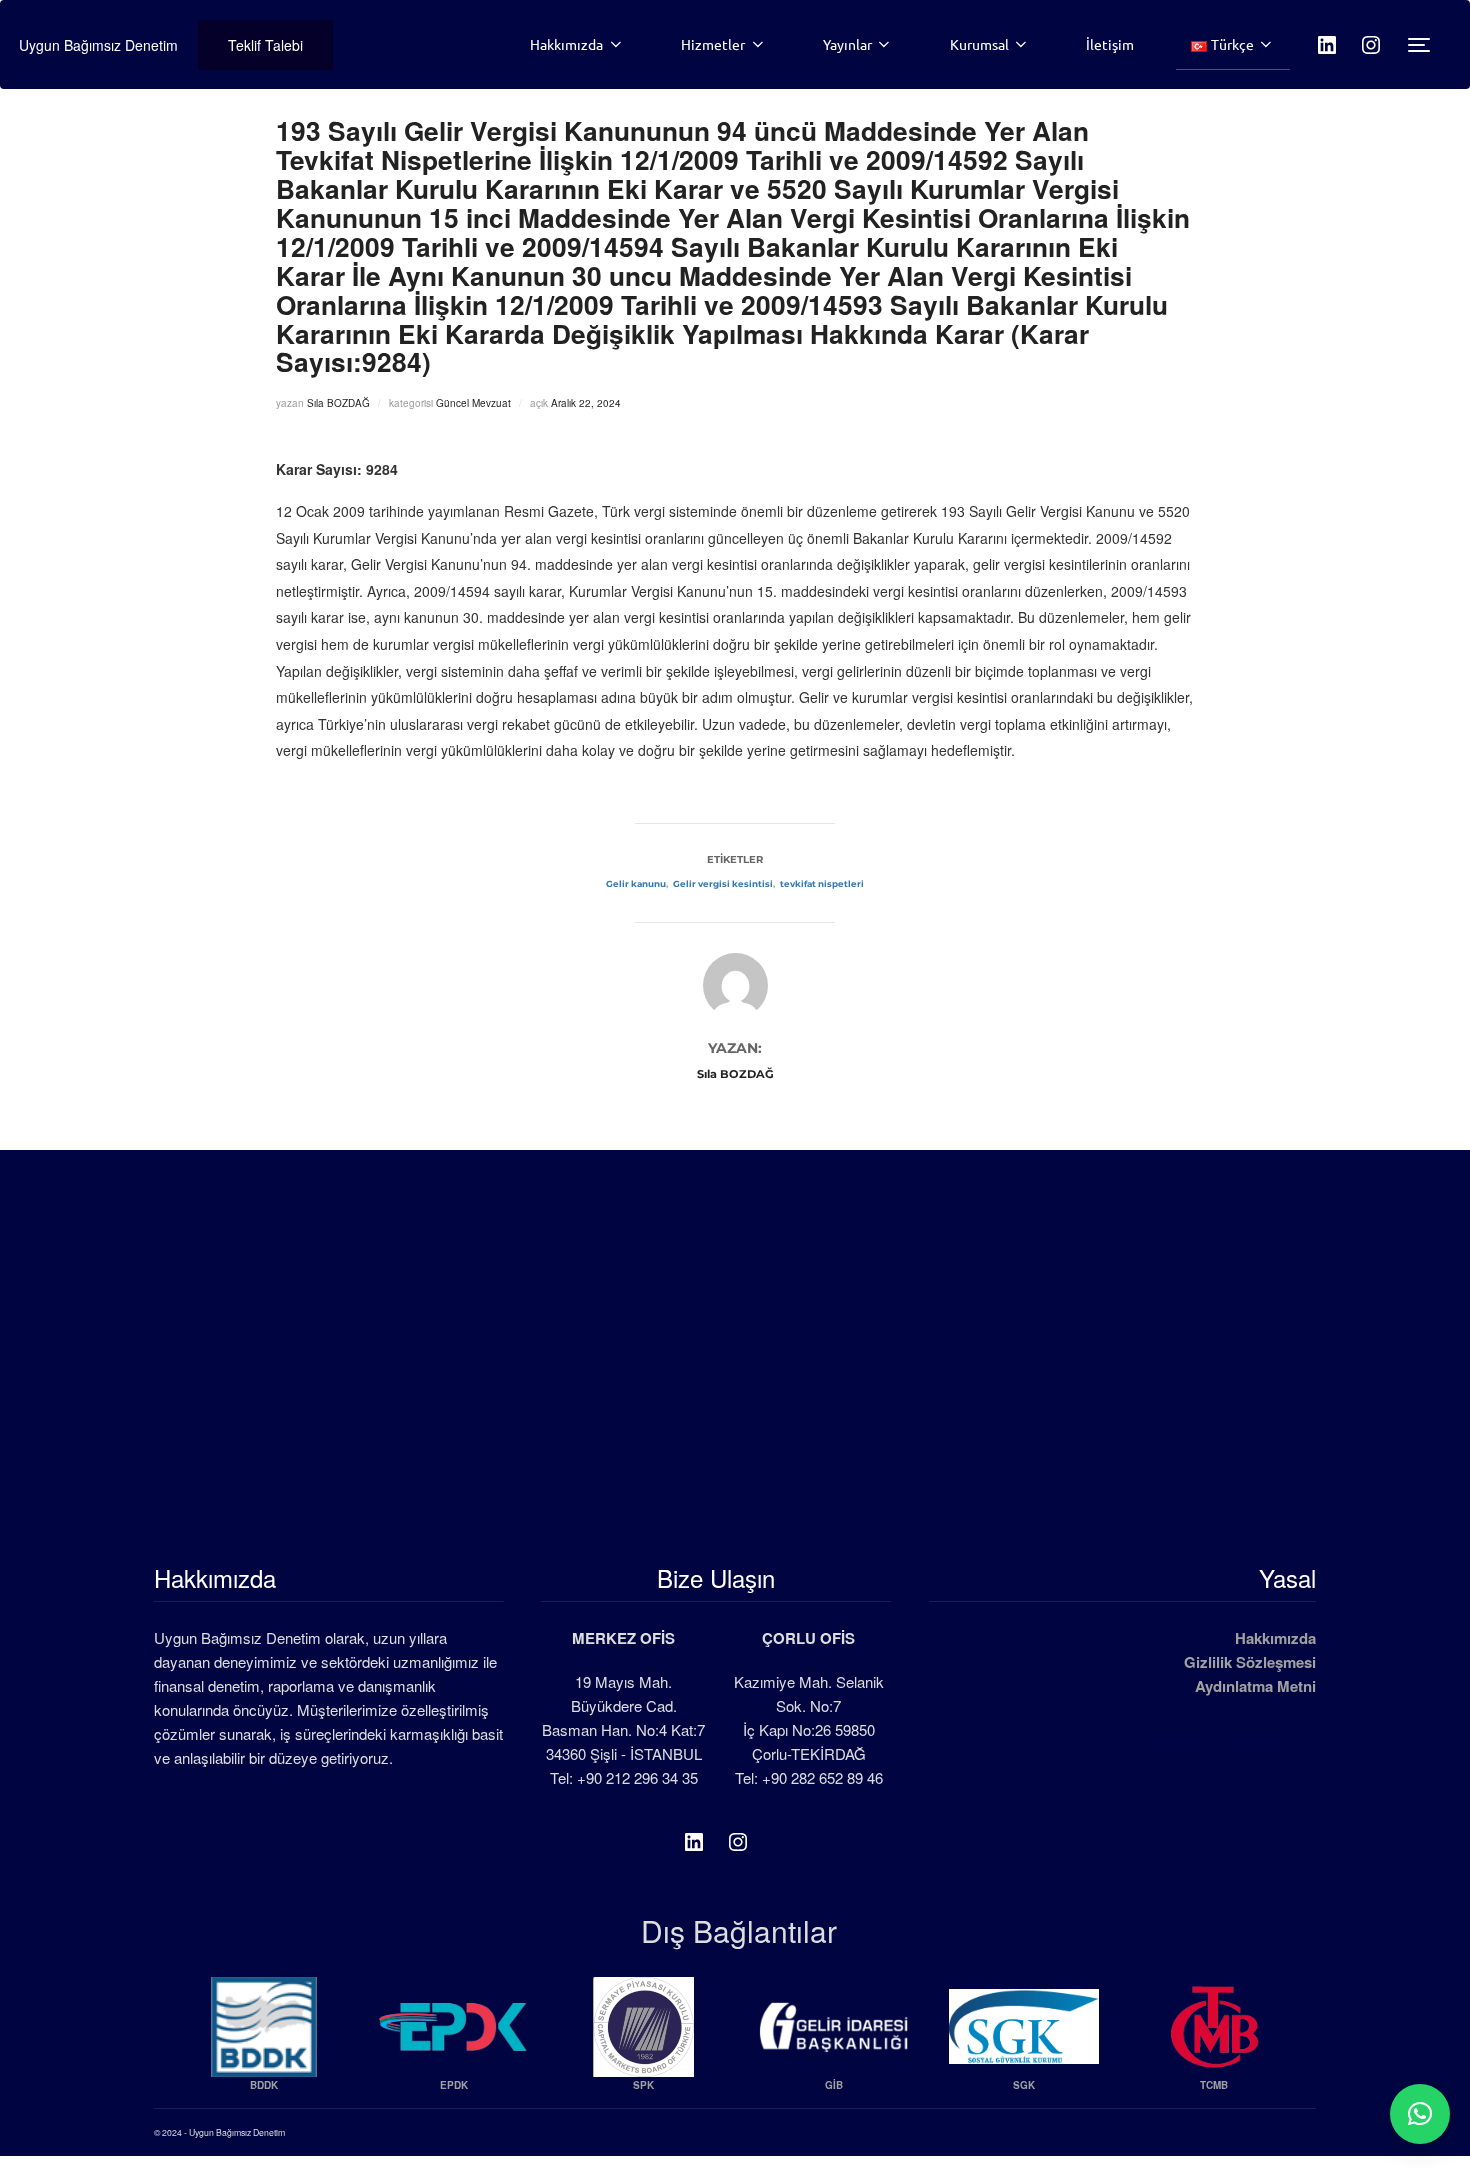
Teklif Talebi (265, 45)
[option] (264, 2042)
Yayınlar (847, 44)
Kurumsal (979, 44)
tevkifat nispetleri (822, 884)
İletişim (1110, 44)
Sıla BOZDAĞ (338, 403)
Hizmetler (713, 44)
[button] (1420, 2114)
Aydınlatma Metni (1255, 1686)
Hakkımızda (566, 44)
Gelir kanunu (636, 884)
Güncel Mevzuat (473, 403)
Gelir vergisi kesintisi (723, 884)
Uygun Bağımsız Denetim (98, 45)
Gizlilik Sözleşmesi (1250, 1662)
